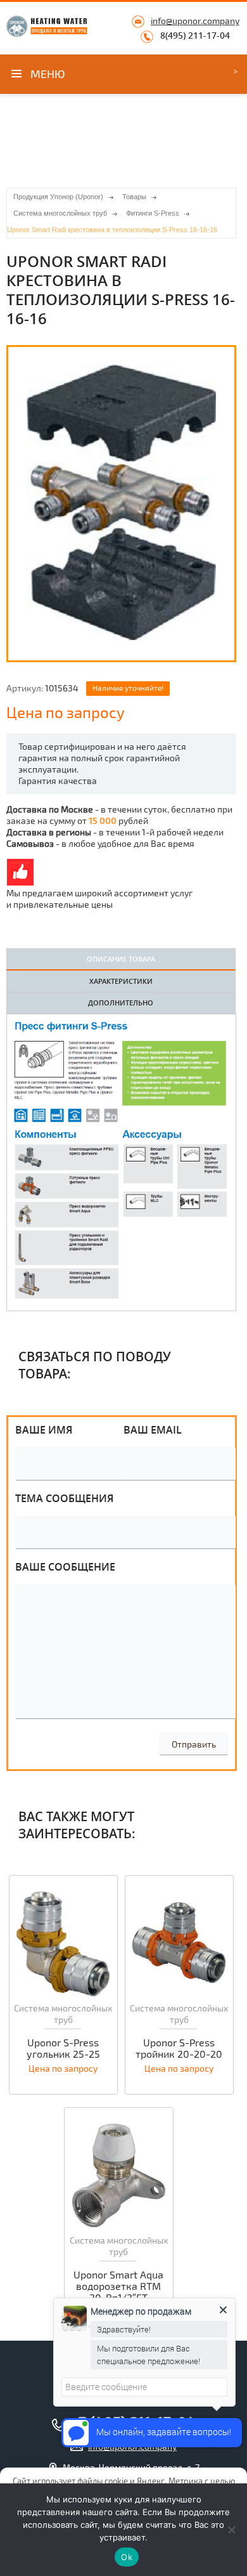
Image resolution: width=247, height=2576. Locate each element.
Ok (127, 2557)
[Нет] (231, 2530)
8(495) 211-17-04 (195, 36)
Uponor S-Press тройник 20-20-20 (179, 2048)
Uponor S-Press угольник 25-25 (63, 2048)
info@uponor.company (195, 21)
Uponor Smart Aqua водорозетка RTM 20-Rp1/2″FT (118, 2286)
